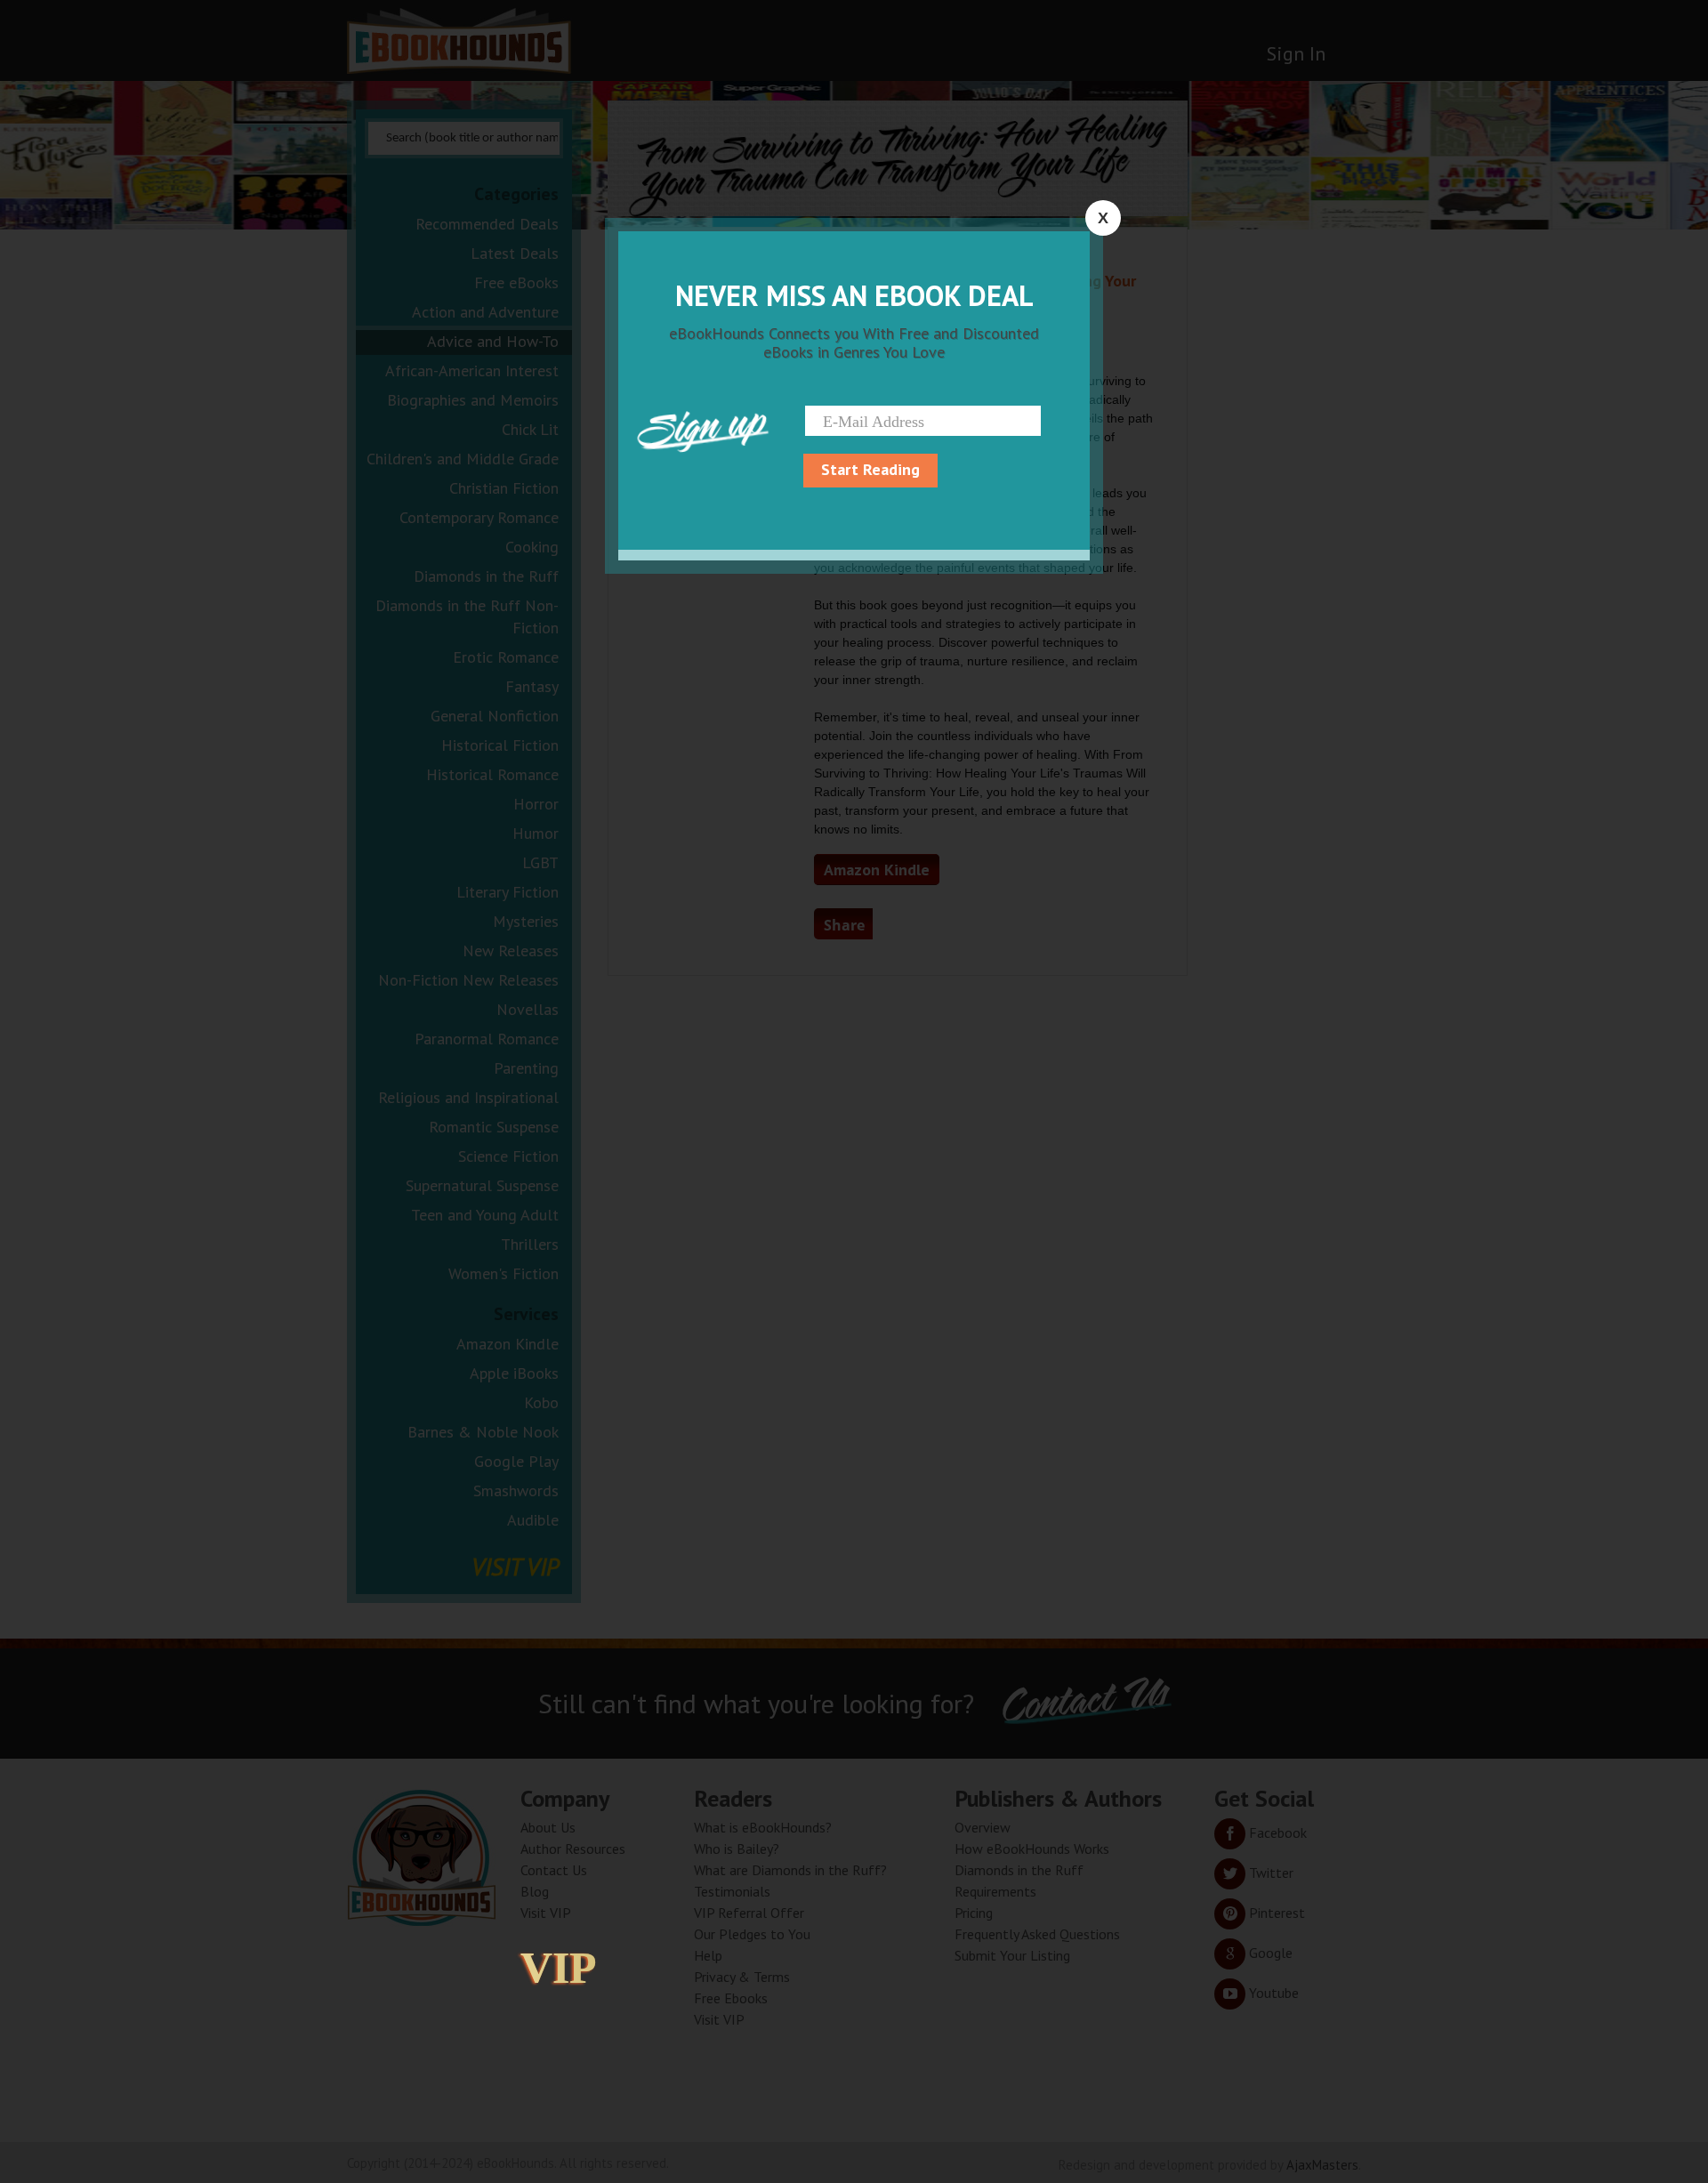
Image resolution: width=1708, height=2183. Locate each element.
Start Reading (870, 469)
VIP (559, 1968)
